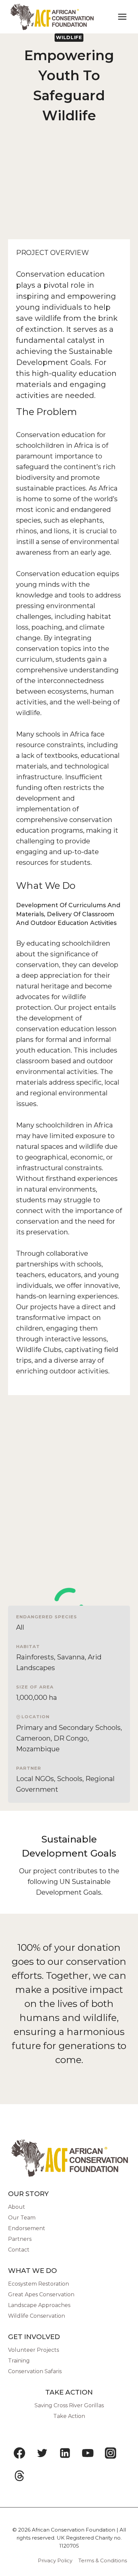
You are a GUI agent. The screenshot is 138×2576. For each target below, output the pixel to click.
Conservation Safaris (35, 2371)
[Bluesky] (42, 2476)
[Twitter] (42, 2453)
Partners (20, 2239)
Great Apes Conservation (41, 2294)
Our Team (22, 2218)
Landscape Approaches (39, 2305)
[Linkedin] (65, 2453)
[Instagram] (111, 2453)
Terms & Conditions (103, 2560)
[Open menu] (122, 17)
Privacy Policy (55, 2560)
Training (19, 2361)
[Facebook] (19, 2453)
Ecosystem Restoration (39, 2284)
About (17, 2207)
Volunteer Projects (33, 2350)
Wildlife (69, 37)
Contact (19, 2250)
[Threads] (19, 2476)
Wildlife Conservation (37, 2316)
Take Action (69, 2416)
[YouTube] (88, 2453)
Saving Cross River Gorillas (69, 2405)
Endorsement (27, 2228)
